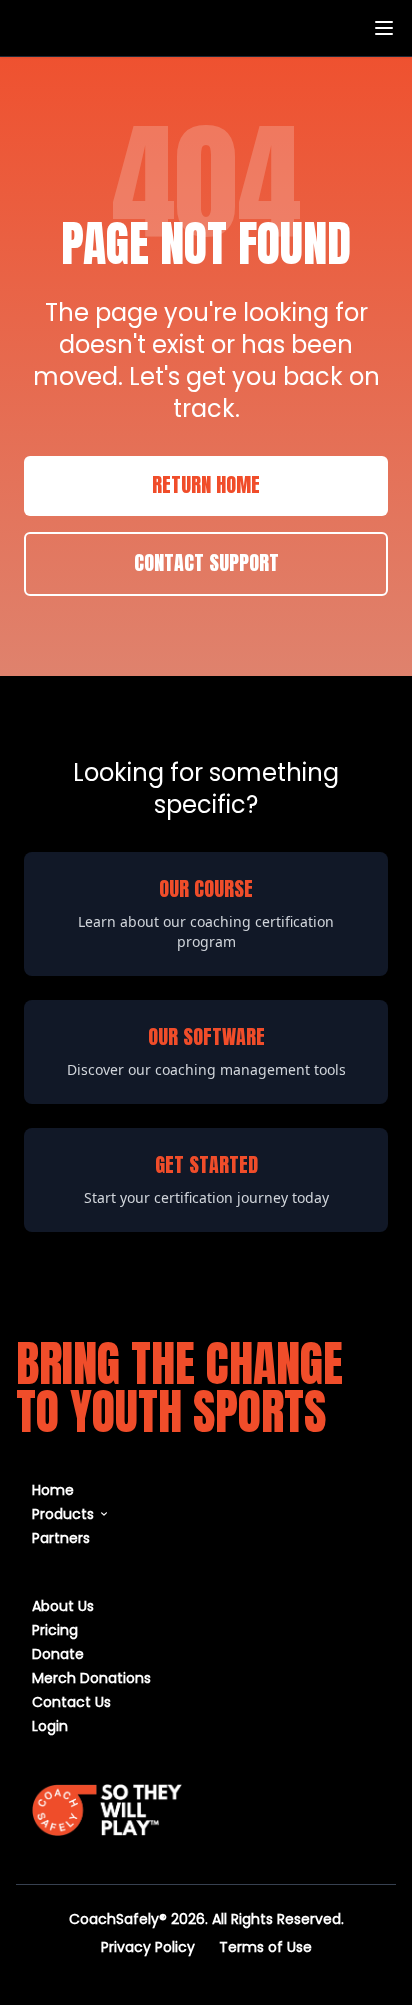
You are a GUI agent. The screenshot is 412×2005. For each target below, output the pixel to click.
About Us (63, 1605)
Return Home (206, 486)
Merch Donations (91, 1677)
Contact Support (206, 564)
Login (50, 1725)
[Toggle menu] (384, 28)
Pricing (55, 1629)
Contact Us (71, 1701)
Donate (58, 1653)
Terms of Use (265, 1946)
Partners (61, 1537)
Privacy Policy (148, 1946)
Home (53, 1489)
